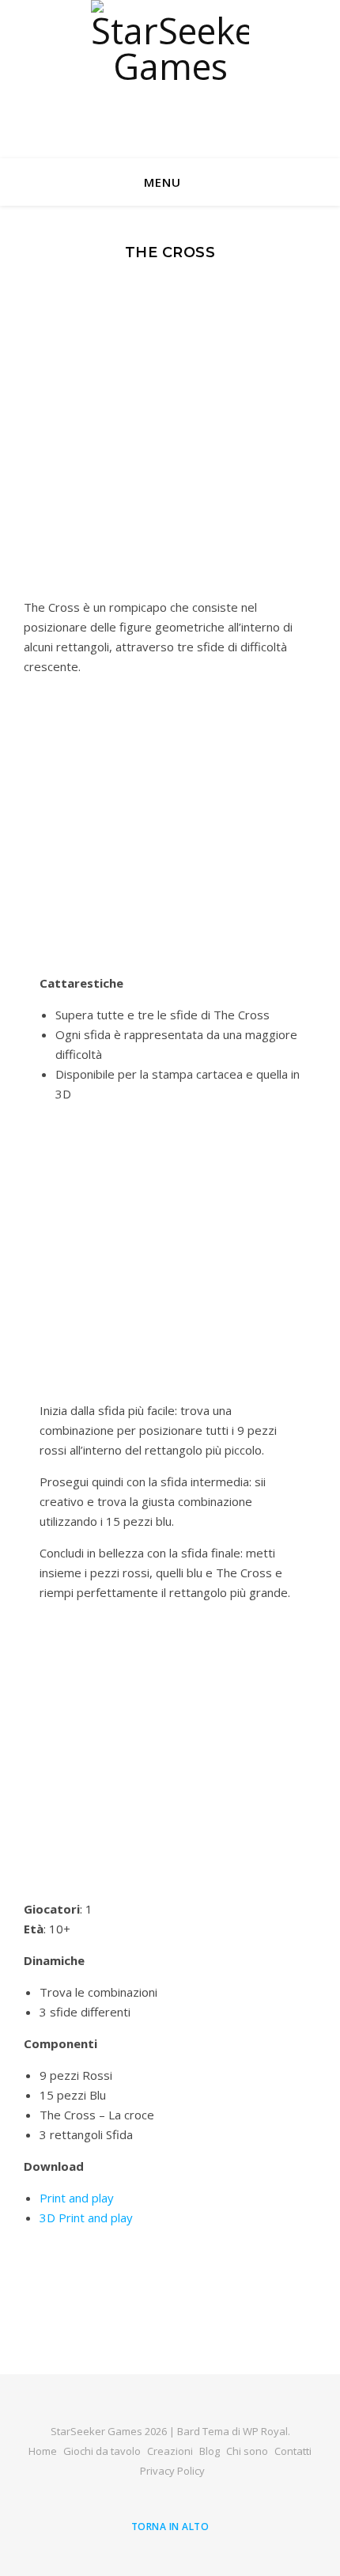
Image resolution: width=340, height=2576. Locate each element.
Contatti (293, 2451)
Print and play (77, 2198)
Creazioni (170, 2451)
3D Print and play (86, 2217)
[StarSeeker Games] (170, 79)
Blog (210, 2451)
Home (43, 2451)
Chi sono (247, 2451)
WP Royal (265, 2431)
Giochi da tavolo (102, 2451)
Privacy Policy (172, 2471)
